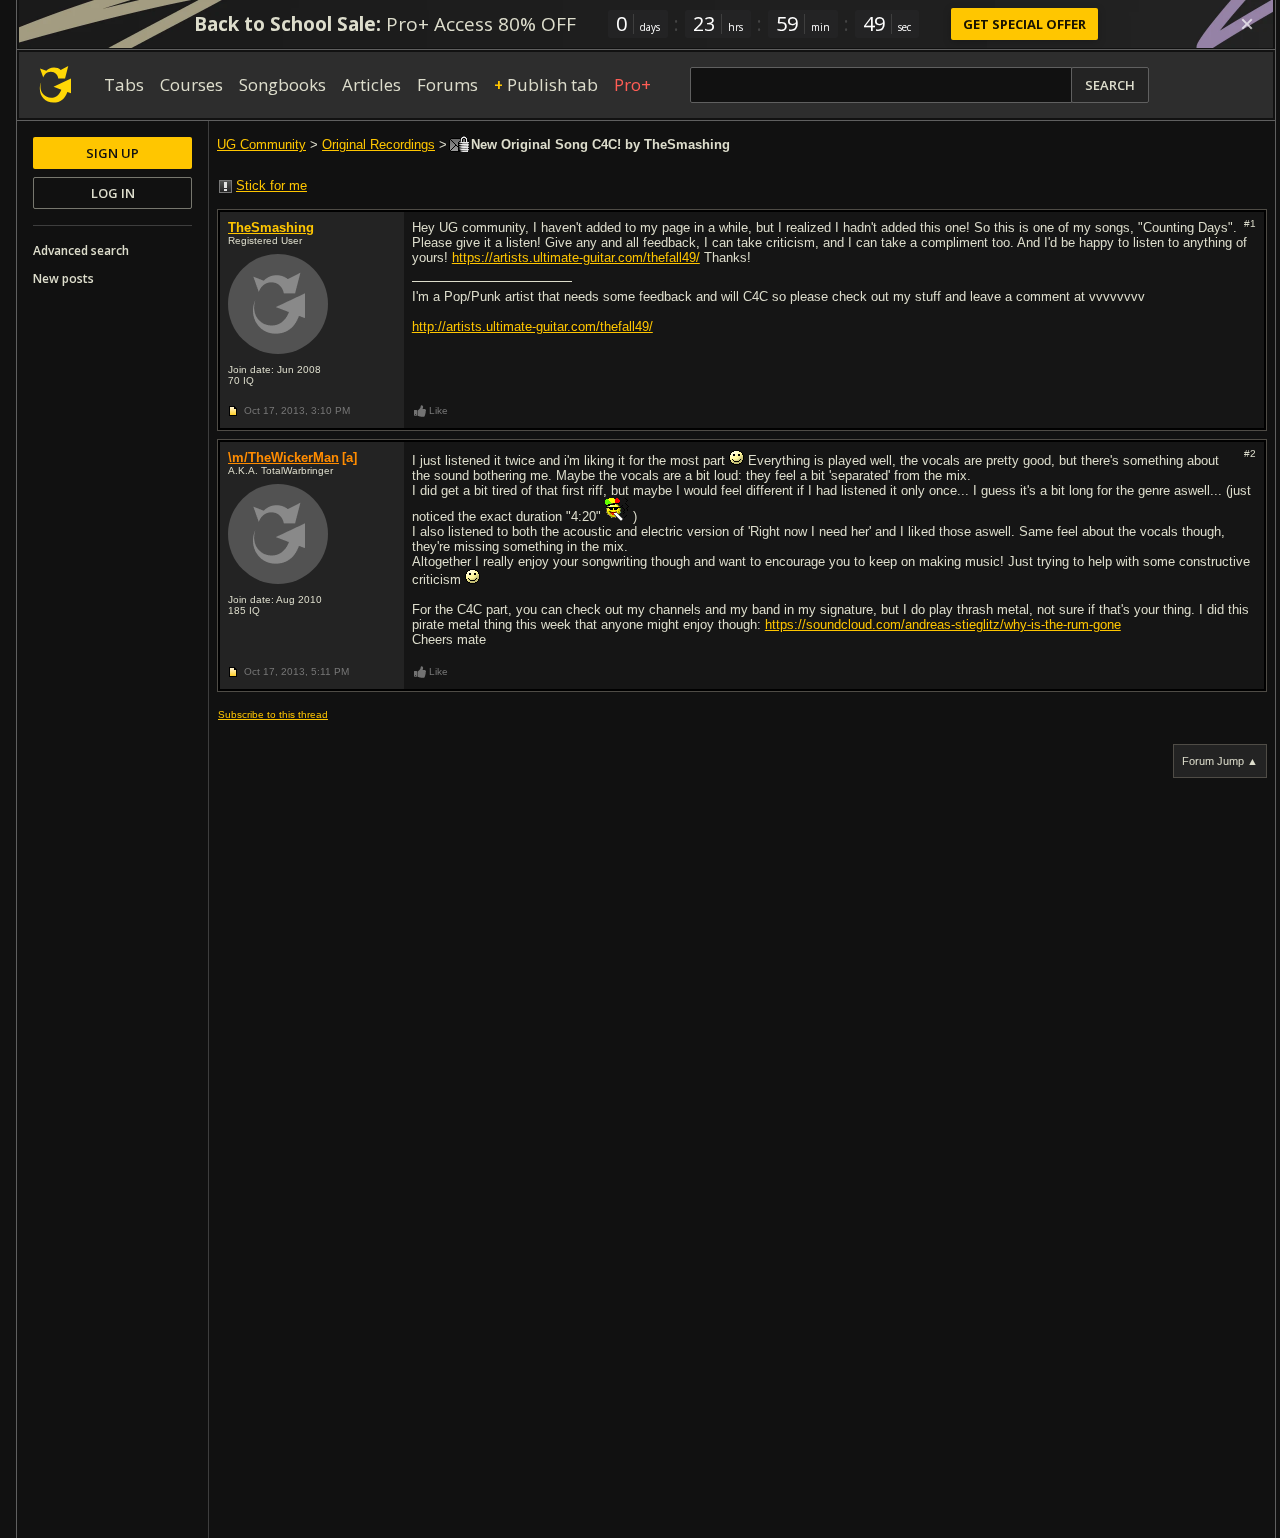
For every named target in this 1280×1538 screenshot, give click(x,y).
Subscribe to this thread (273, 714)
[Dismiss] (1247, 24)
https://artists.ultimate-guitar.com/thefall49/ (576, 257)
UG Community (261, 144)
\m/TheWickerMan (283, 457)
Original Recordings (378, 144)
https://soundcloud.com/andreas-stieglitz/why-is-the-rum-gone (943, 624)
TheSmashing (271, 227)
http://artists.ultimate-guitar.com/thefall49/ (532, 326)
